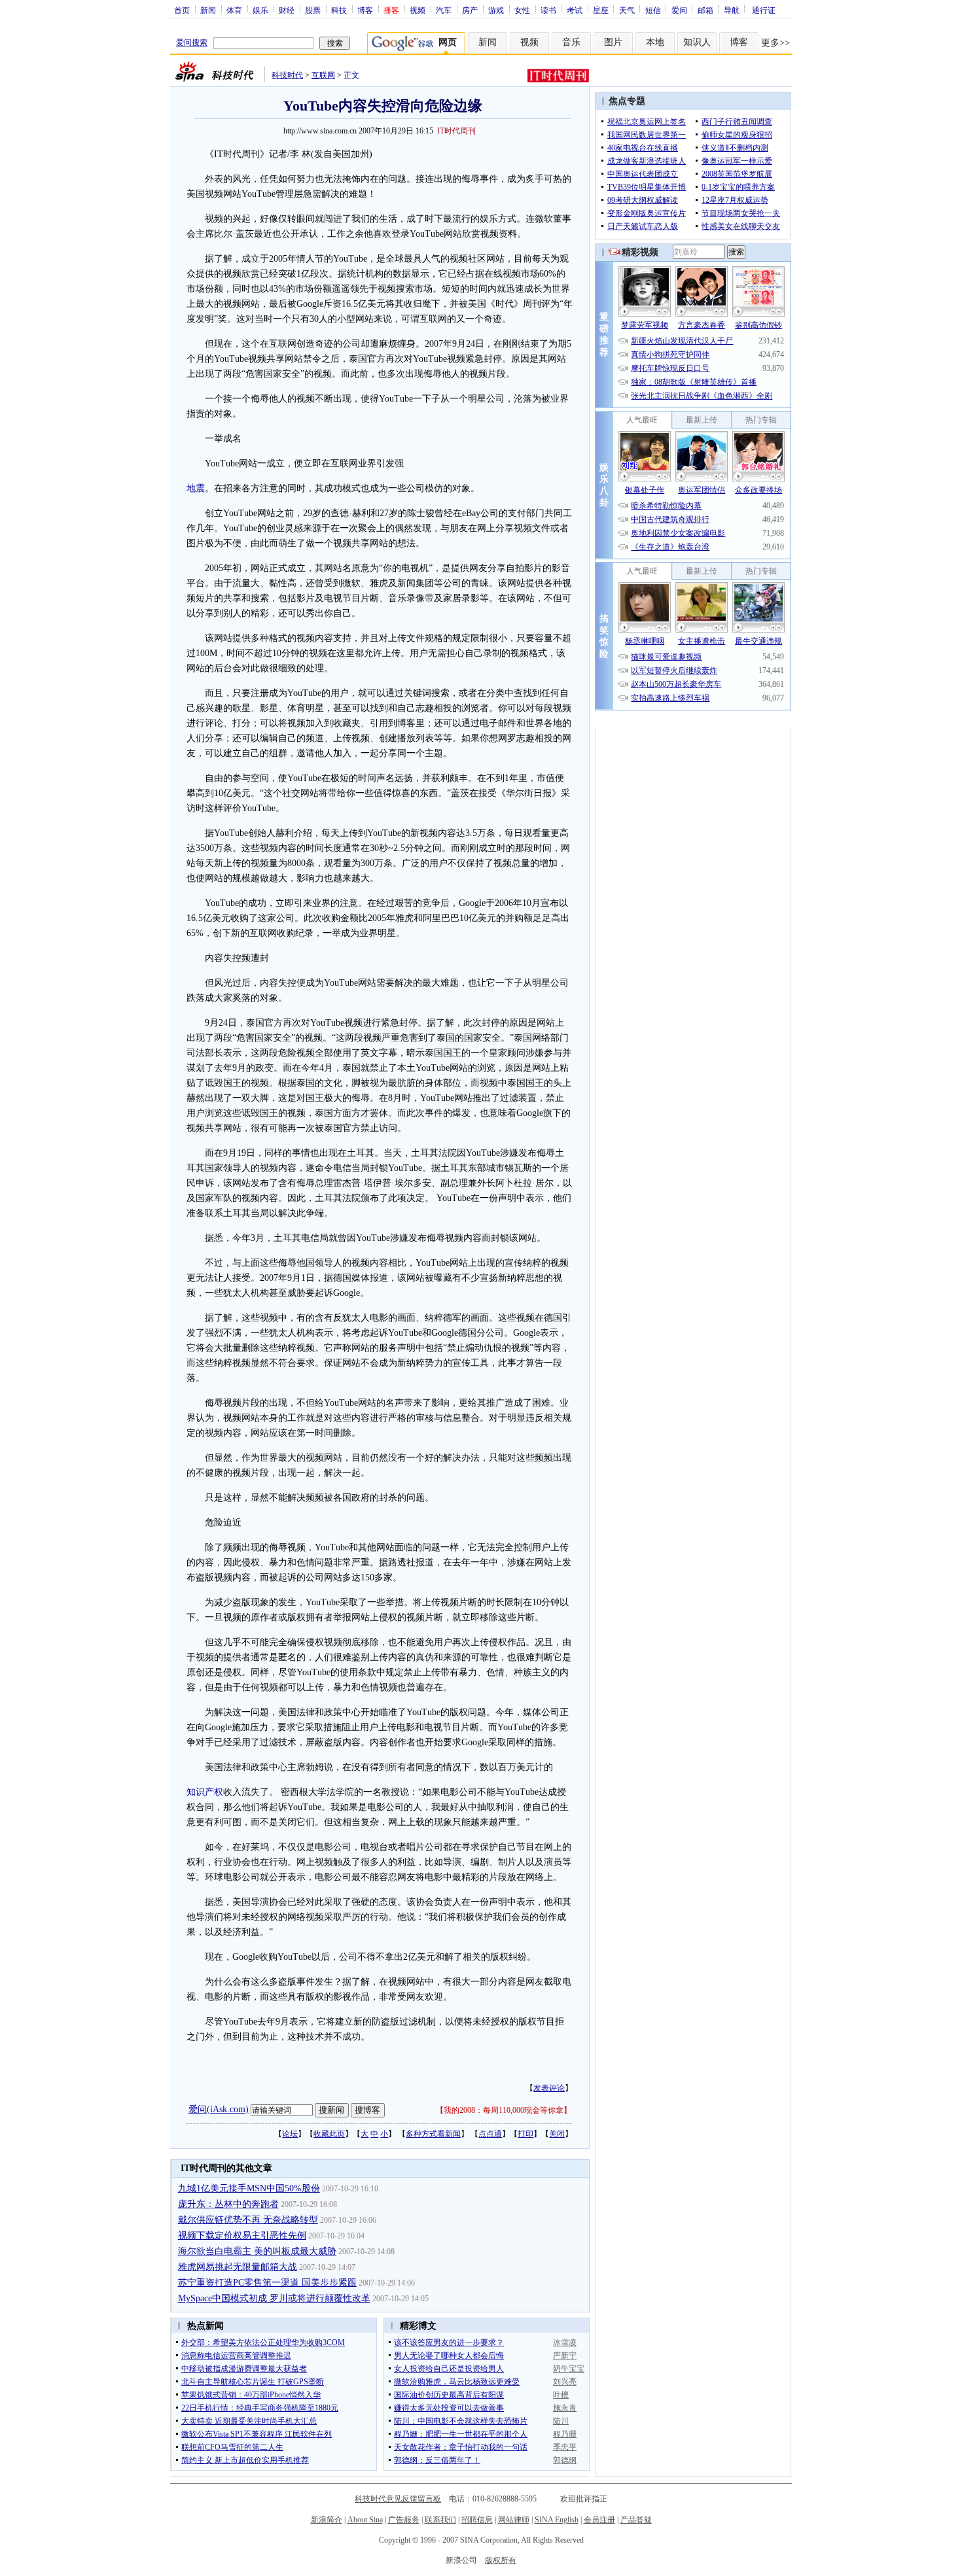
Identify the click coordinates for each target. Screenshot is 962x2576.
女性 (522, 10)
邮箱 (705, 10)
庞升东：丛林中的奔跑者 (228, 2204)
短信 (653, 10)
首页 (182, 10)
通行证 (764, 10)
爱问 (679, 10)
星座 (601, 10)
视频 (418, 10)
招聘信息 (477, 2520)
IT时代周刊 (456, 131)
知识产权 (205, 1792)
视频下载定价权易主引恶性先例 (242, 2236)
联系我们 (440, 2520)
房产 (470, 10)
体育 (234, 10)
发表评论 (549, 2088)
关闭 (557, 2134)
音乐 (571, 42)
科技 (339, 10)
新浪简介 (327, 2520)
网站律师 (514, 2520)
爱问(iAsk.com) (219, 2109)
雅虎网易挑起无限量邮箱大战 (238, 2267)
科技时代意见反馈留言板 (398, 2499)
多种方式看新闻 (433, 2134)
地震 (196, 488)
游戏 (496, 10)
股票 (313, 10)
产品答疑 (636, 2520)
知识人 (697, 42)
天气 (627, 10)
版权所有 (501, 2560)
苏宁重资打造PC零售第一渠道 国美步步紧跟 (267, 2283)
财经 (287, 10)
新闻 (208, 10)
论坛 (290, 2134)
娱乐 (260, 10)
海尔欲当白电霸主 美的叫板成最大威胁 (257, 2251)
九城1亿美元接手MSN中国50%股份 (249, 2188)
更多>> (775, 43)
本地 (655, 42)
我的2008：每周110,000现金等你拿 (504, 2110)
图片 (613, 42)
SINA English (557, 2520)
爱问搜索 (192, 43)
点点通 (490, 2134)
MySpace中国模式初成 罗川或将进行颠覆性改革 (274, 2298)
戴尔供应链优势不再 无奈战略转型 (248, 2220)
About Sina (365, 2520)
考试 (575, 10)
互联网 (323, 75)
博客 (365, 10)
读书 (548, 10)
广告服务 (404, 2520)
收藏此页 (329, 2134)
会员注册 (599, 2520)
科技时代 (287, 75)
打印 (526, 2134)
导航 (732, 10)
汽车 (444, 10)
